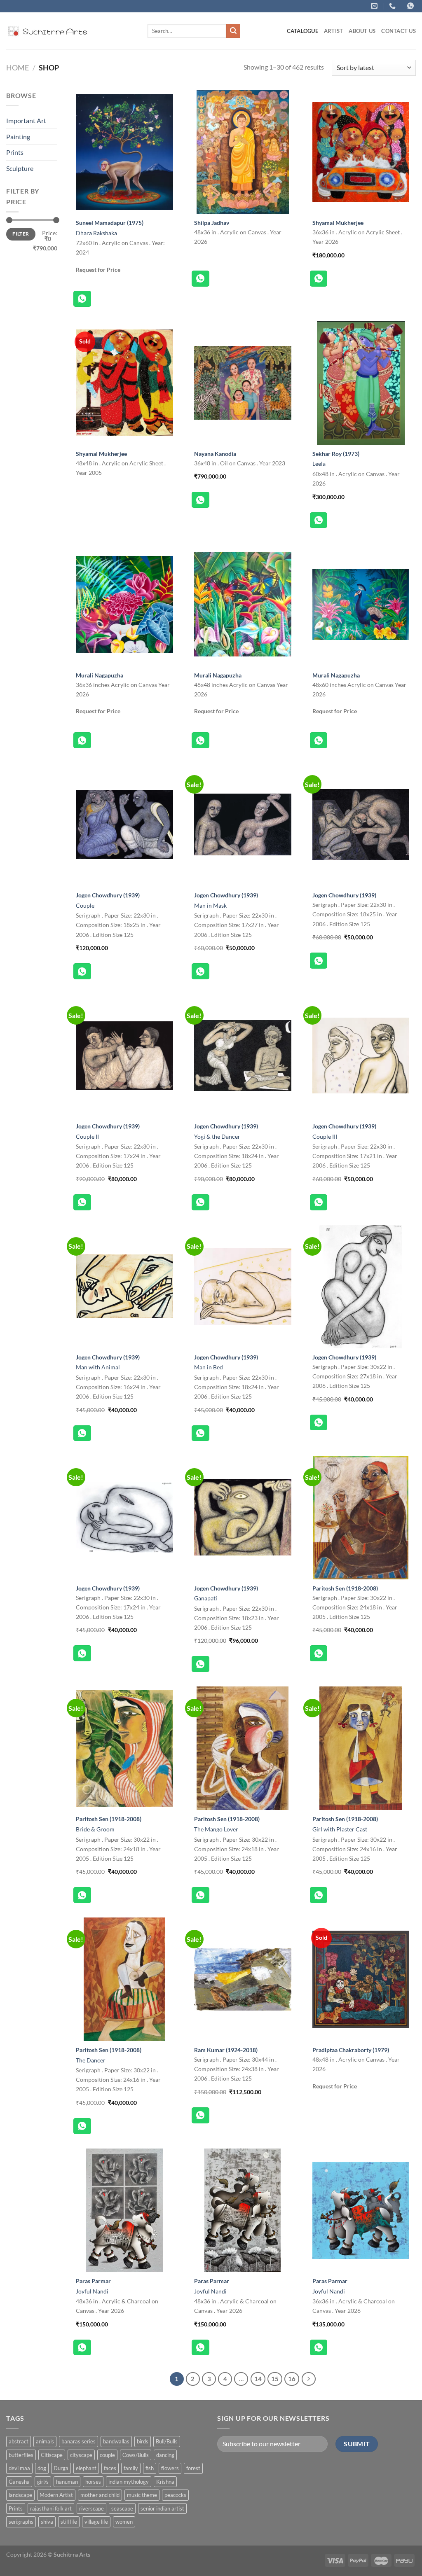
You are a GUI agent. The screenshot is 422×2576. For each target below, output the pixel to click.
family (131, 2468)
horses (93, 2482)
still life (69, 2522)
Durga (61, 2468)
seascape (122, 2508)
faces (110, 2468)
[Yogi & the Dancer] (243, 1056)
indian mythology (129, 2482)
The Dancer (91, 2060)
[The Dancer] (124, 1979)
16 (292, 2379)
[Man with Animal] (124, 1287)
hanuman (67, 2482)
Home (18, 68)
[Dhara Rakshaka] (124, 152)
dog (42, 2468)
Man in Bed (209, 1367)
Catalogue (302, 31)
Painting (18, 137)
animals (45, 2441)
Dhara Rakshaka (96, 233)
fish (150, 2468)
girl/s (43, 2482)
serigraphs (21, 2522)
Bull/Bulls (167, 2441)
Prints (15, 152)
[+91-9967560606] (411, 6)
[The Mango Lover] (243, 1748)
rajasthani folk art (51, 2508)
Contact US (399, 31)
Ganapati (206, 1598)
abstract (19, 2441)
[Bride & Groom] (124, 1748)
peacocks (175, 2495)
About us (362, 31)
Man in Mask (210, 905)
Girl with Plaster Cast (340, 1829)
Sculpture (20, 168)
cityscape (81, 2455)
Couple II (87, 1136)
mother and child (100, 2495)
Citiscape (52, 2455)
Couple (85, 905)
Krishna (165, 2482)
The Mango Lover (216, 1829)
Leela (319, 464)
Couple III (325, 1136)
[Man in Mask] (243, 824)
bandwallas (116, 2441)
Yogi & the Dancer (217, 1136)
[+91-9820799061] (393, 6)
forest (193, 2468)
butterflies (21, 2455)
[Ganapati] (243, 1518)
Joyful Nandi (92, 2291)
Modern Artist (56, 2495)
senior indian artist (162, 2508)
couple (107, 2455)
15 (275, 2379)
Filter (21, 234)
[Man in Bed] (243, 1287)
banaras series (79, 2441)
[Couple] (124, 824)
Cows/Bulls (136, 2455)
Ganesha (19, 2482)
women (124, 2522)
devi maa (19, 2468)
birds (143, 2441)
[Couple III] (361, 1056)
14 (258, 2379)
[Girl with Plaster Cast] (361, 1748)
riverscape (91, 2508)
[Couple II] (124, 1056)
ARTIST (334, 31)
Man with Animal (98, 1367)
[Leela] (361, 383)
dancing (165, 2455)
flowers (170, 2468)
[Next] (309, 2379)
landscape (20, 2495)
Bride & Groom (95, 1829)
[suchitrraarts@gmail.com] (375, 6)
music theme (142, 2495)
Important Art (26, 120)
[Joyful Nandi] (124, 2210)
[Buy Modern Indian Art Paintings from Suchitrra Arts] (47, 31)
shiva (47, 2522)
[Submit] (233, 31)
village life (96, 2522)
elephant (86, 2468)
